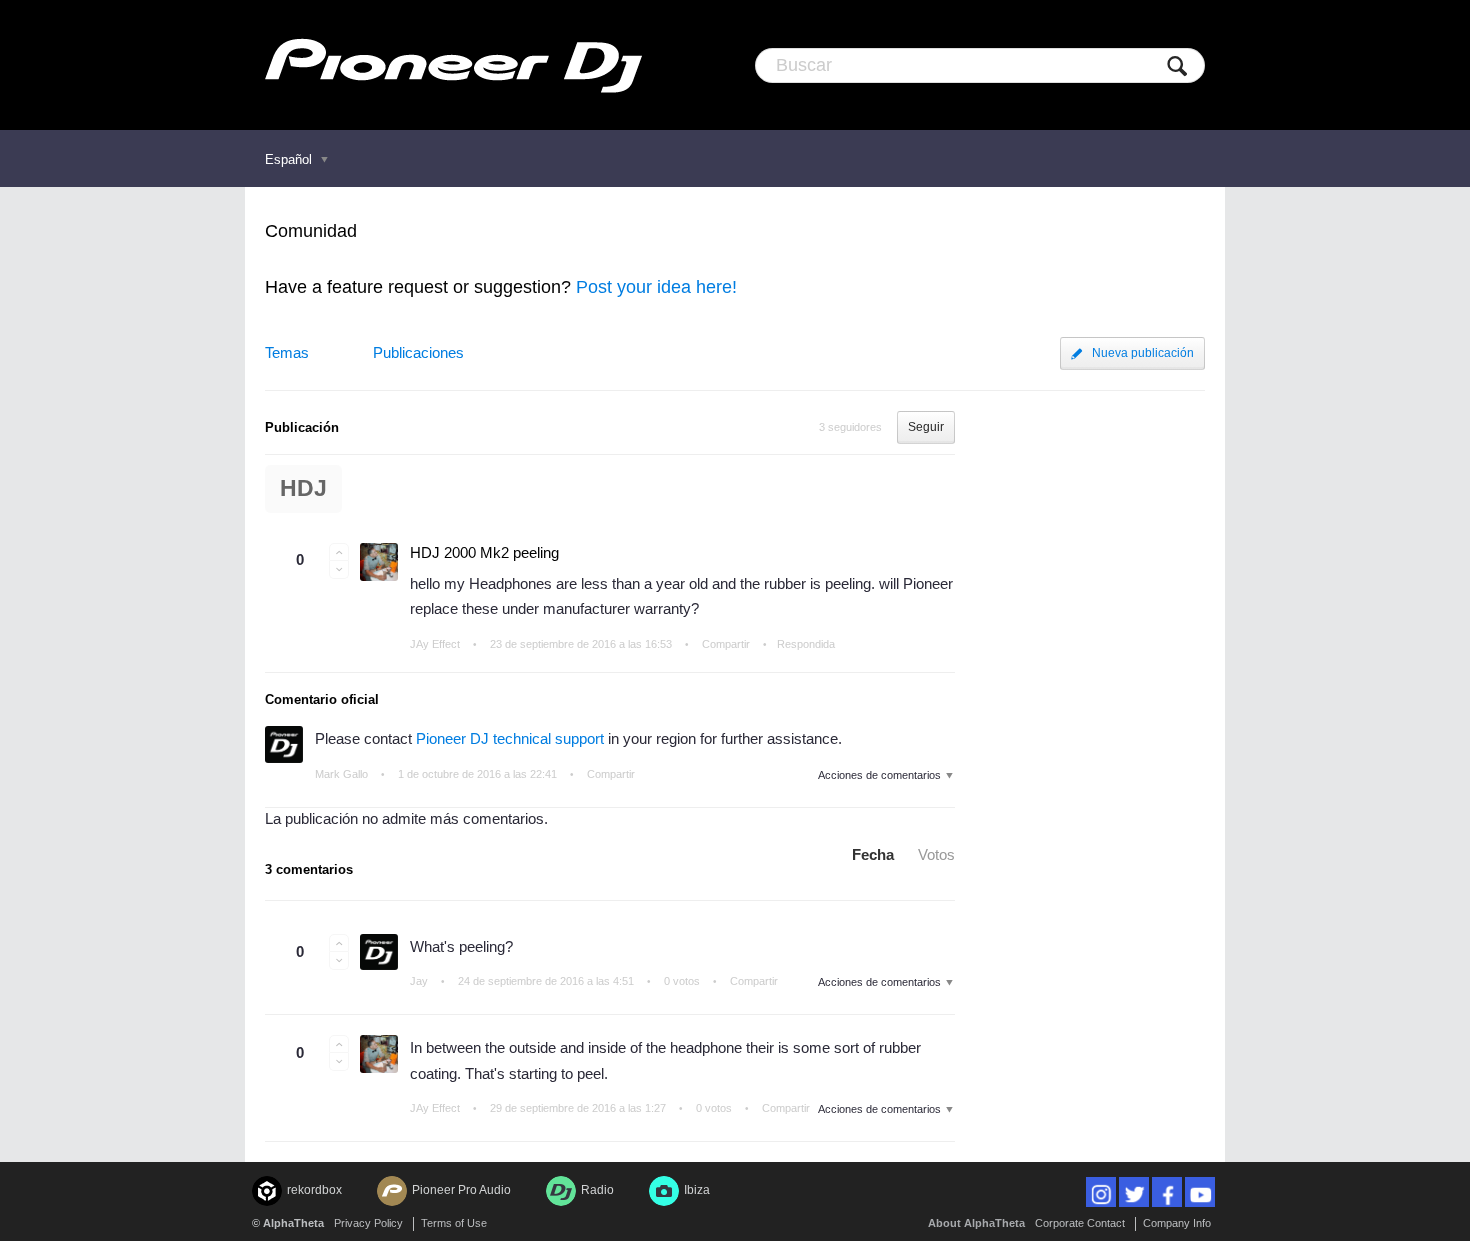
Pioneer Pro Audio (461, 1190)
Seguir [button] (926, 427)
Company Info (1177, 1223)
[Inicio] (453, 65)
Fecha (873, 854)
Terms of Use (454, 1223)
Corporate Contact (1080, 1223)
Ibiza (697, 1190)
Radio (597, 1190)
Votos (936, 854)
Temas (287, 352)
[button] (339, 552)
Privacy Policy (368, 1223)
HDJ (303, 488)
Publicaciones (418, 352)
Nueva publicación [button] (1143, 353)
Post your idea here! (656, 287)
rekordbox (314, 1190)
